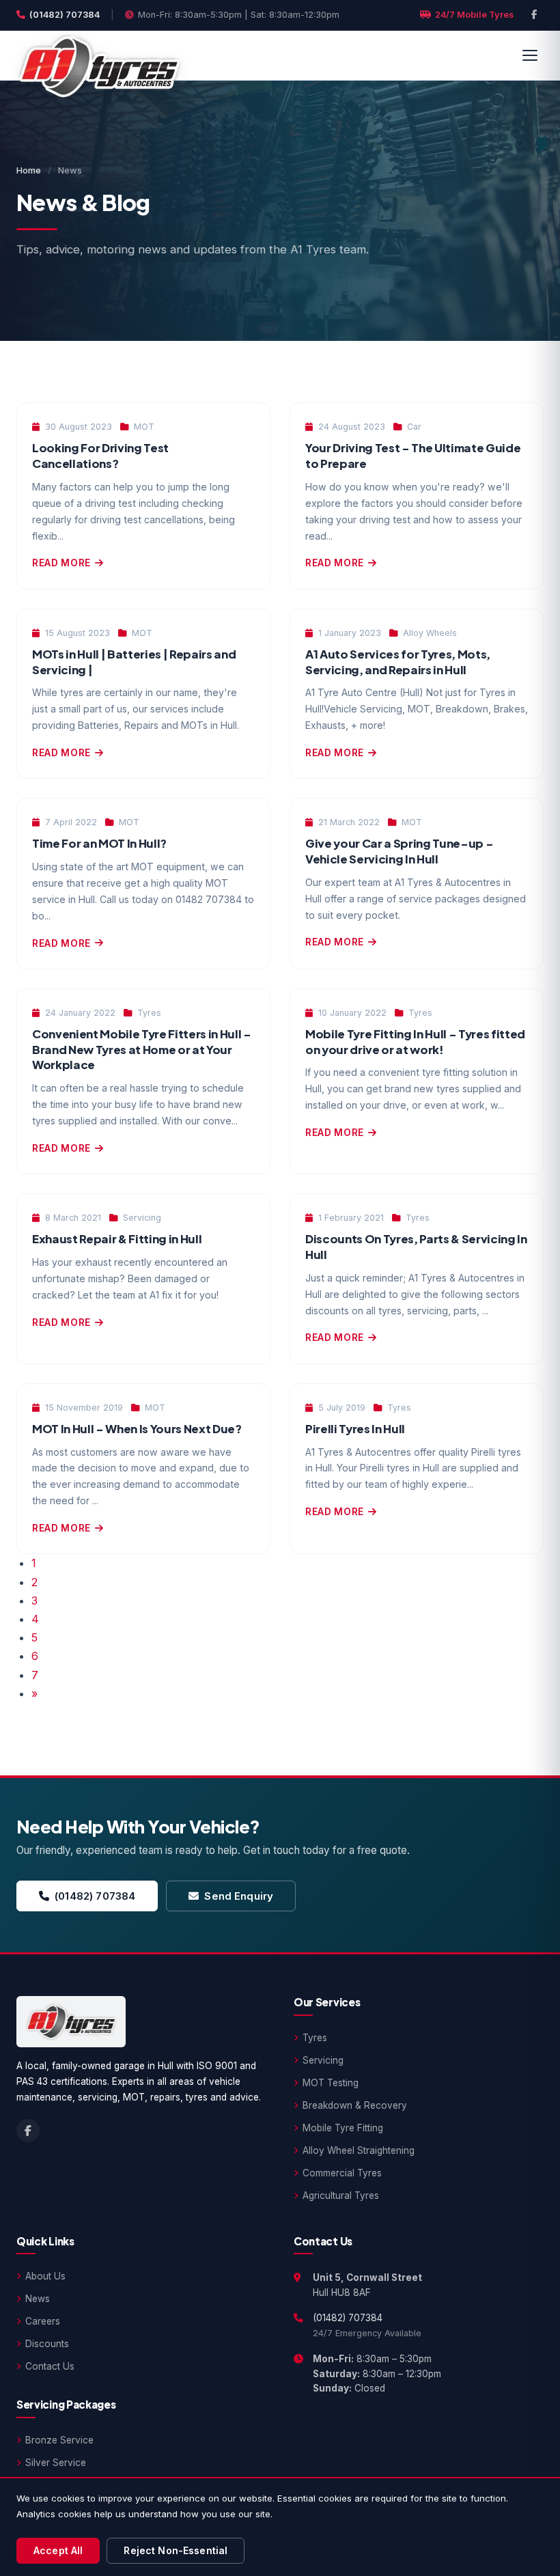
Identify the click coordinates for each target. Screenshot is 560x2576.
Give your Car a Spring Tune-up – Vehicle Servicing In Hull (399, 851)
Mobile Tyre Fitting (343, 2128)
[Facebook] (534, 15)
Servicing (323, 2060)
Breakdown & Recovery (355, 2105)
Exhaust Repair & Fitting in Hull (117, 1239)
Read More (61, 563)
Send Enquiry (239, 1896)
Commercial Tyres (342, 2173)
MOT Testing (331, 2083)
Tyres (315, 2038)
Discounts (47, 2344)
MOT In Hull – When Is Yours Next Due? (137, 1429)
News (38, 2299)
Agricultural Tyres (341, 2196)
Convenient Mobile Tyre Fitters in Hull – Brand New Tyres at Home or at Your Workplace (142, 1049)
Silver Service (56, 2463)
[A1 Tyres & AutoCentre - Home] (99, 55)
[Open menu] (530, 55)
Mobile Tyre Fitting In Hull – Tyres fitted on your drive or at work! (415, 1042)
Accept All (58, 2550)
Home (29, 170)
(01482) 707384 (65, 15)
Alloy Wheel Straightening (359, 2150)
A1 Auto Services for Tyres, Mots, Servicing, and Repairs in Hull (398, 662)
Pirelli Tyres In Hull (355, 1429)
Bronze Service (59, 2440)
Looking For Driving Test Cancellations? (100, 456)
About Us (45, 2276)
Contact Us (50, 2366)
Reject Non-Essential (176, 2550)
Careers (43, 2321)
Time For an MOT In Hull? (99, 843)
